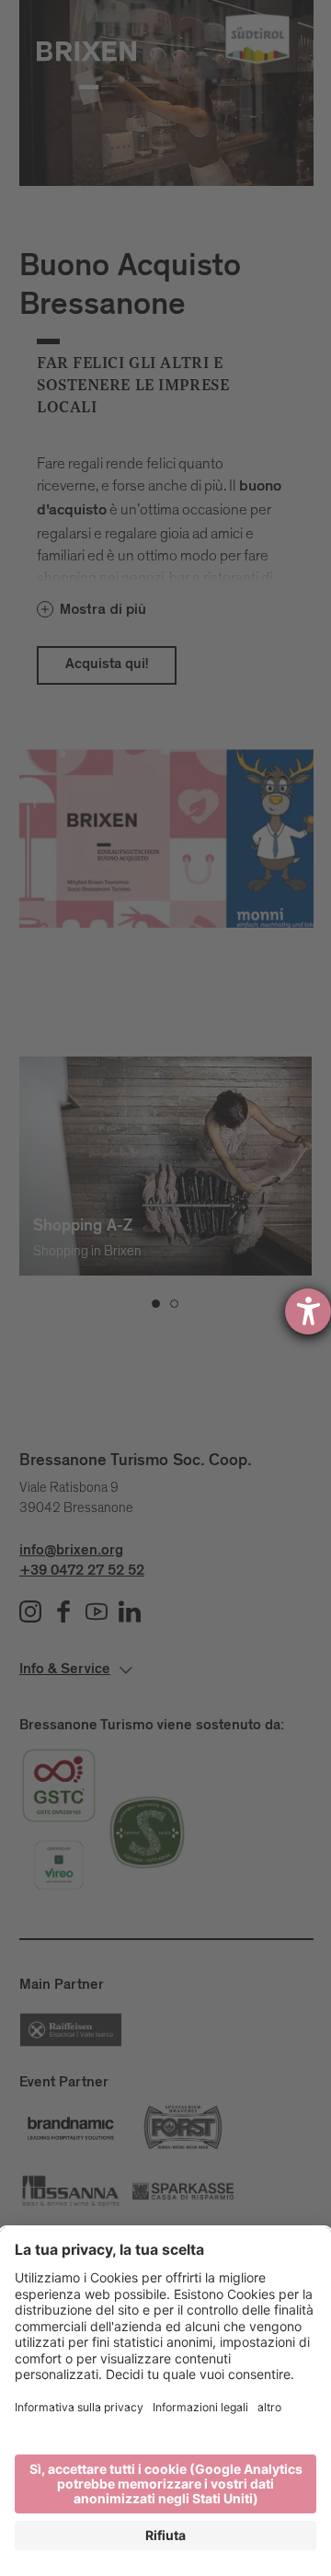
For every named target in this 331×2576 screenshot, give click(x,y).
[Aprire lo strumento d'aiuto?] (308, 1311)
